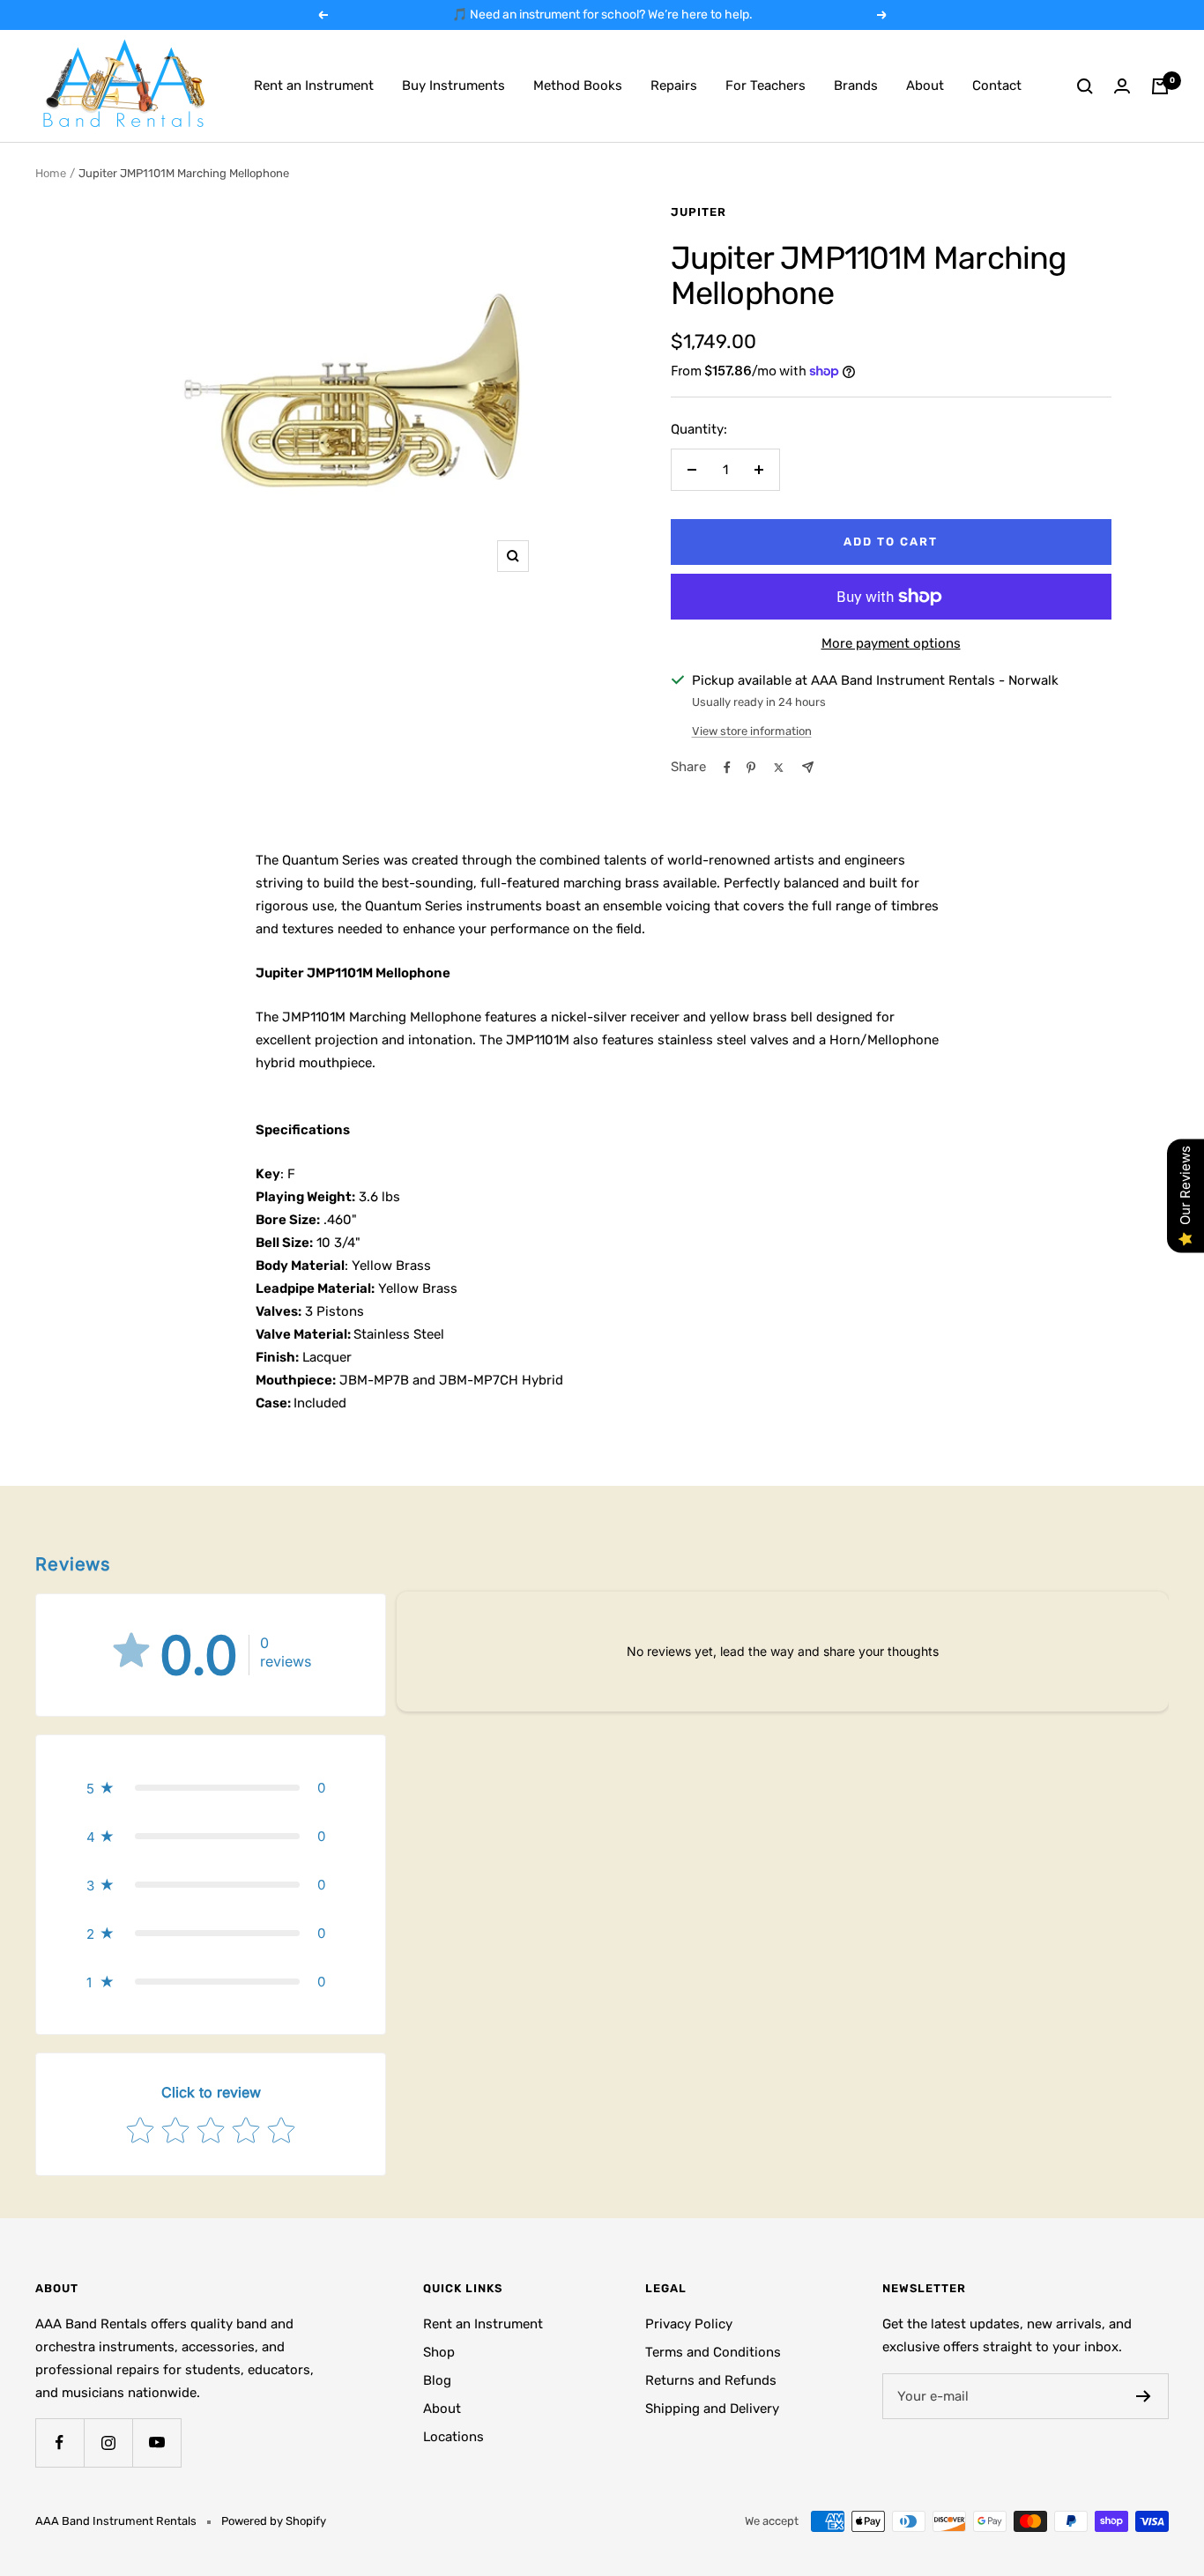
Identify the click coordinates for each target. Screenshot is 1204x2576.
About (925, 85)
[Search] (1085, 86)
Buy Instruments (453, 85)
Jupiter (699, 212)
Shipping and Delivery (712, 2409)
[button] (211, 1788)
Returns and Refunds (711, 2380)
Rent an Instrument (314, 85)
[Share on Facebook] (727, 768)
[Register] (1144, 2396)
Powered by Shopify (274, 2521)
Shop (439, 2352)
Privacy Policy (689, 2324)
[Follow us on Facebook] (59, 2442)
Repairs (674, 85)
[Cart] (1160, 86)
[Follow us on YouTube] (156, 2442)
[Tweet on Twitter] (779, 768)
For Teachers (766, 85)
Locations (453, 2437)
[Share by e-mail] (808, 767)
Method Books (578, 85)
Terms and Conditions (713, 2352)
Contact (997, 85)
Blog (437, 2380)
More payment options (891, 643)
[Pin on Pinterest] (751, 768)
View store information (752, 731)
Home (51, 173)
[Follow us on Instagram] (108, 2442)
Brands (856, 85)
